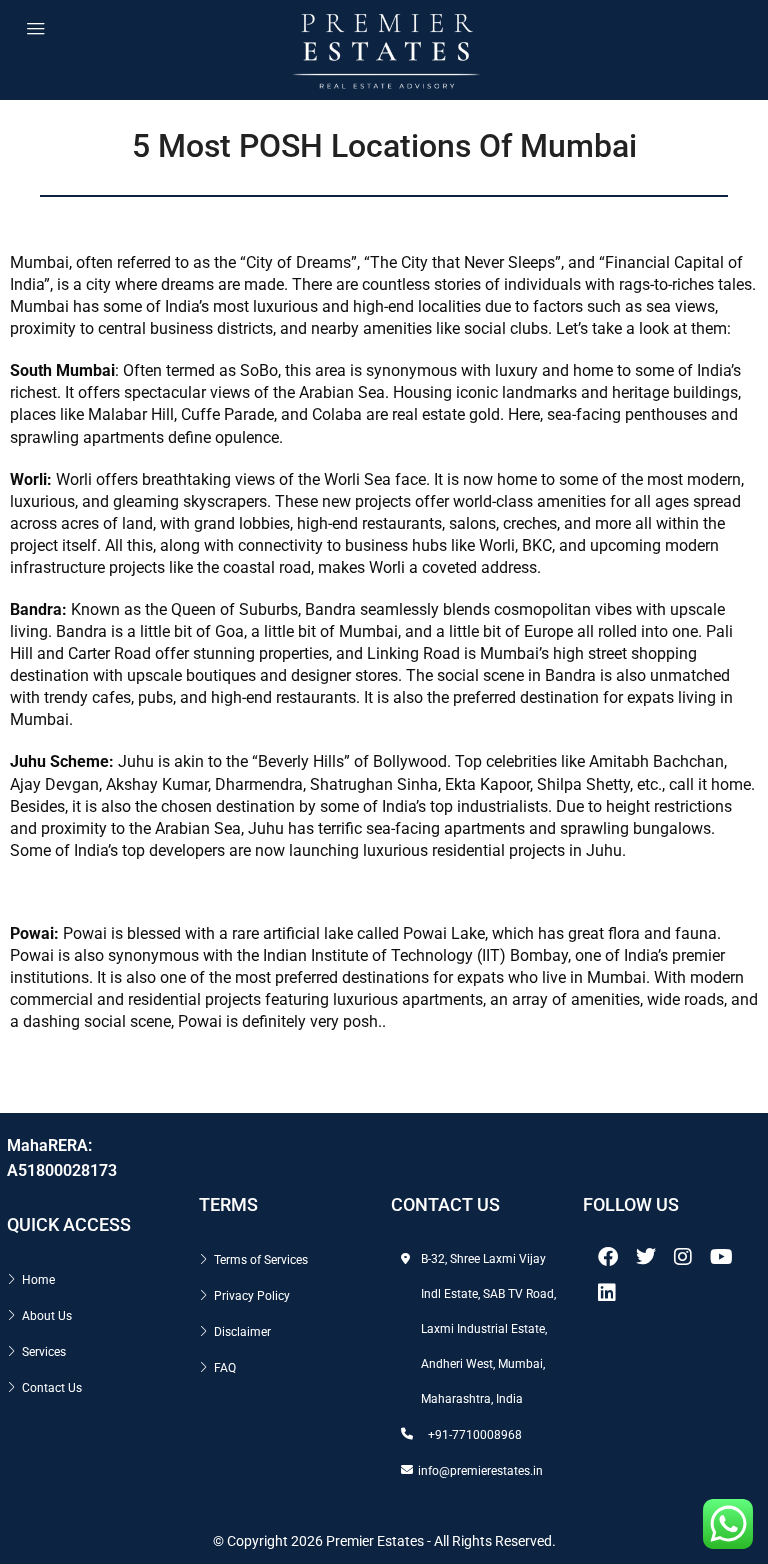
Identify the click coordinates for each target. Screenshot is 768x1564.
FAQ (225, 1368)
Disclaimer (242, 1332)
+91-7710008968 (475, 1435)
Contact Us (52, 1388)
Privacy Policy (252, 1296)
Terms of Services (261, 1260)
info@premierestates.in (480, 1471)
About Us (47, 1316)
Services (44, 1352)
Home (38, 1280)
